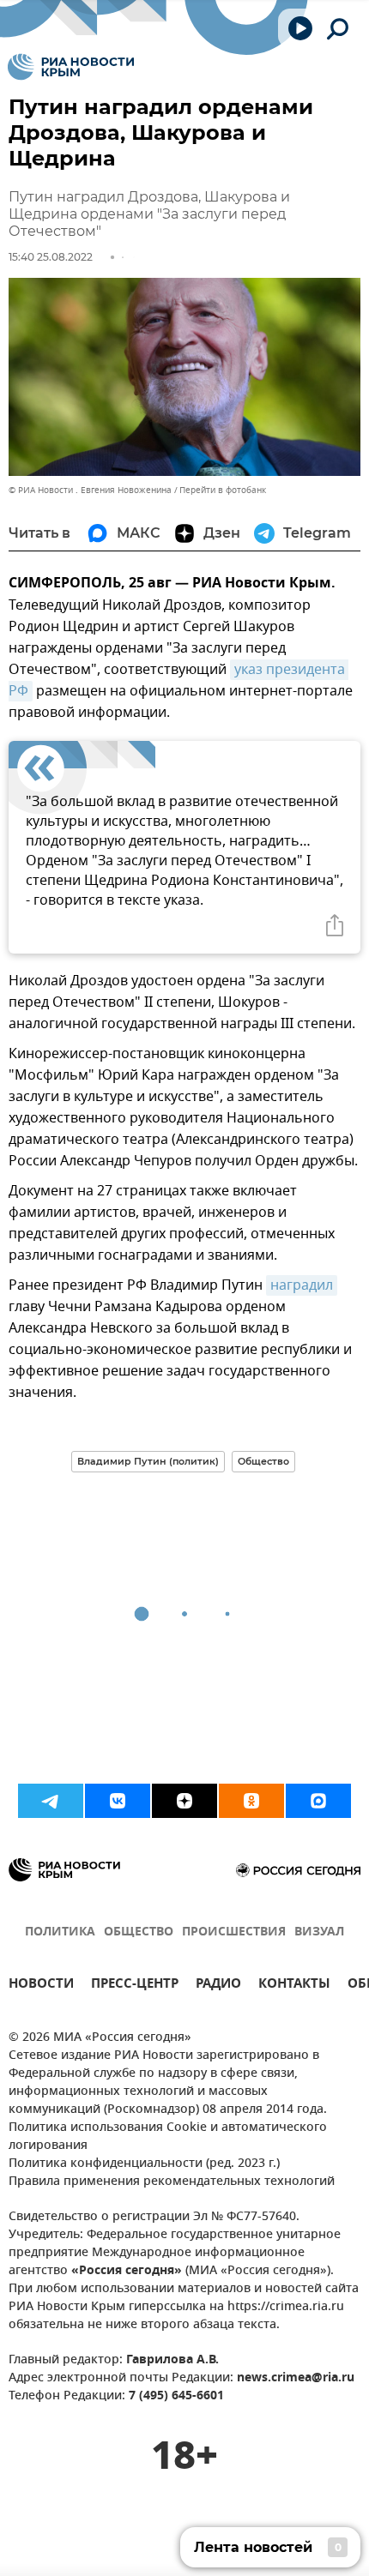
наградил (302, 1285)
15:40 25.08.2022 (51, 257)
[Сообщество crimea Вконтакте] (118, 1801)
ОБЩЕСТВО (139, 1932)
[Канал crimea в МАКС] (318, 1801)
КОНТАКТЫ (294, 1986)
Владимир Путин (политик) (148, 1461)
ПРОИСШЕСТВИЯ (234, 1932)
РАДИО (218, 1986)
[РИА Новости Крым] (71, 67)
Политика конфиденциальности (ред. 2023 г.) (144, 2164)
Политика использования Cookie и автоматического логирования (168, 2137)
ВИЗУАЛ (319, 1932)
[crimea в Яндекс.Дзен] (184, 1801)
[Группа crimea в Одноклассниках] (251, 1801)
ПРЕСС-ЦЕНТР (135, 1986)
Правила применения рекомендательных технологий (172, 2182)
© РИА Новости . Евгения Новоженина (90, 490)
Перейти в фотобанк (223, 490)
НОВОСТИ (41, 1986)
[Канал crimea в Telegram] (51, 1801)
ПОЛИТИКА (60, 1932)
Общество (263, 1461)
